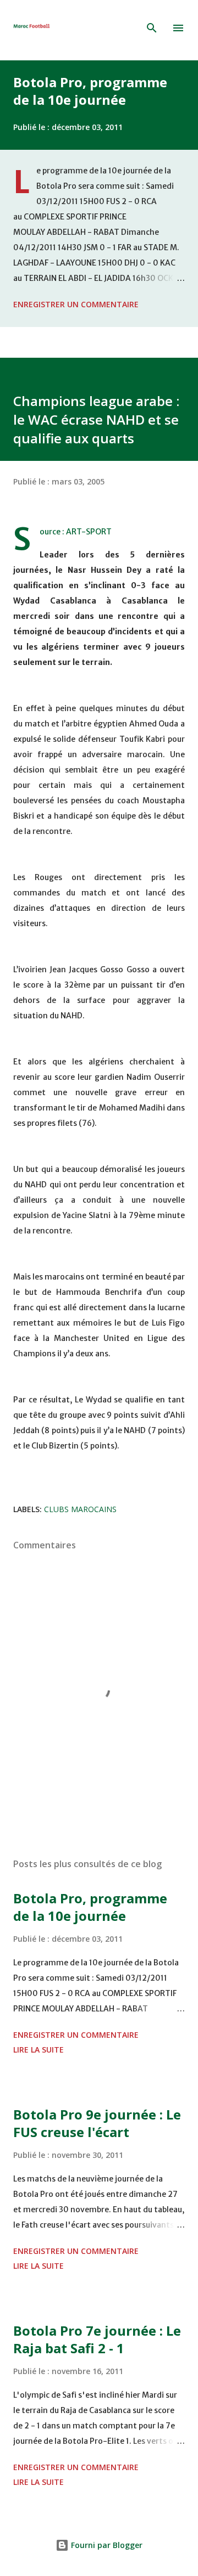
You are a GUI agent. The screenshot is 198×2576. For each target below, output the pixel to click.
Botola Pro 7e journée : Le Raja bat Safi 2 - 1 (97, 2339)
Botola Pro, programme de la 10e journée (90, 91)
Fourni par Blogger (106, 2545)
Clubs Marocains (80, 1509)
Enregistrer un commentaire (76, 304)
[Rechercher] (152, 28)
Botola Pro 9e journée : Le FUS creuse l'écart (97, 2123)
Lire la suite (38, 2050)
